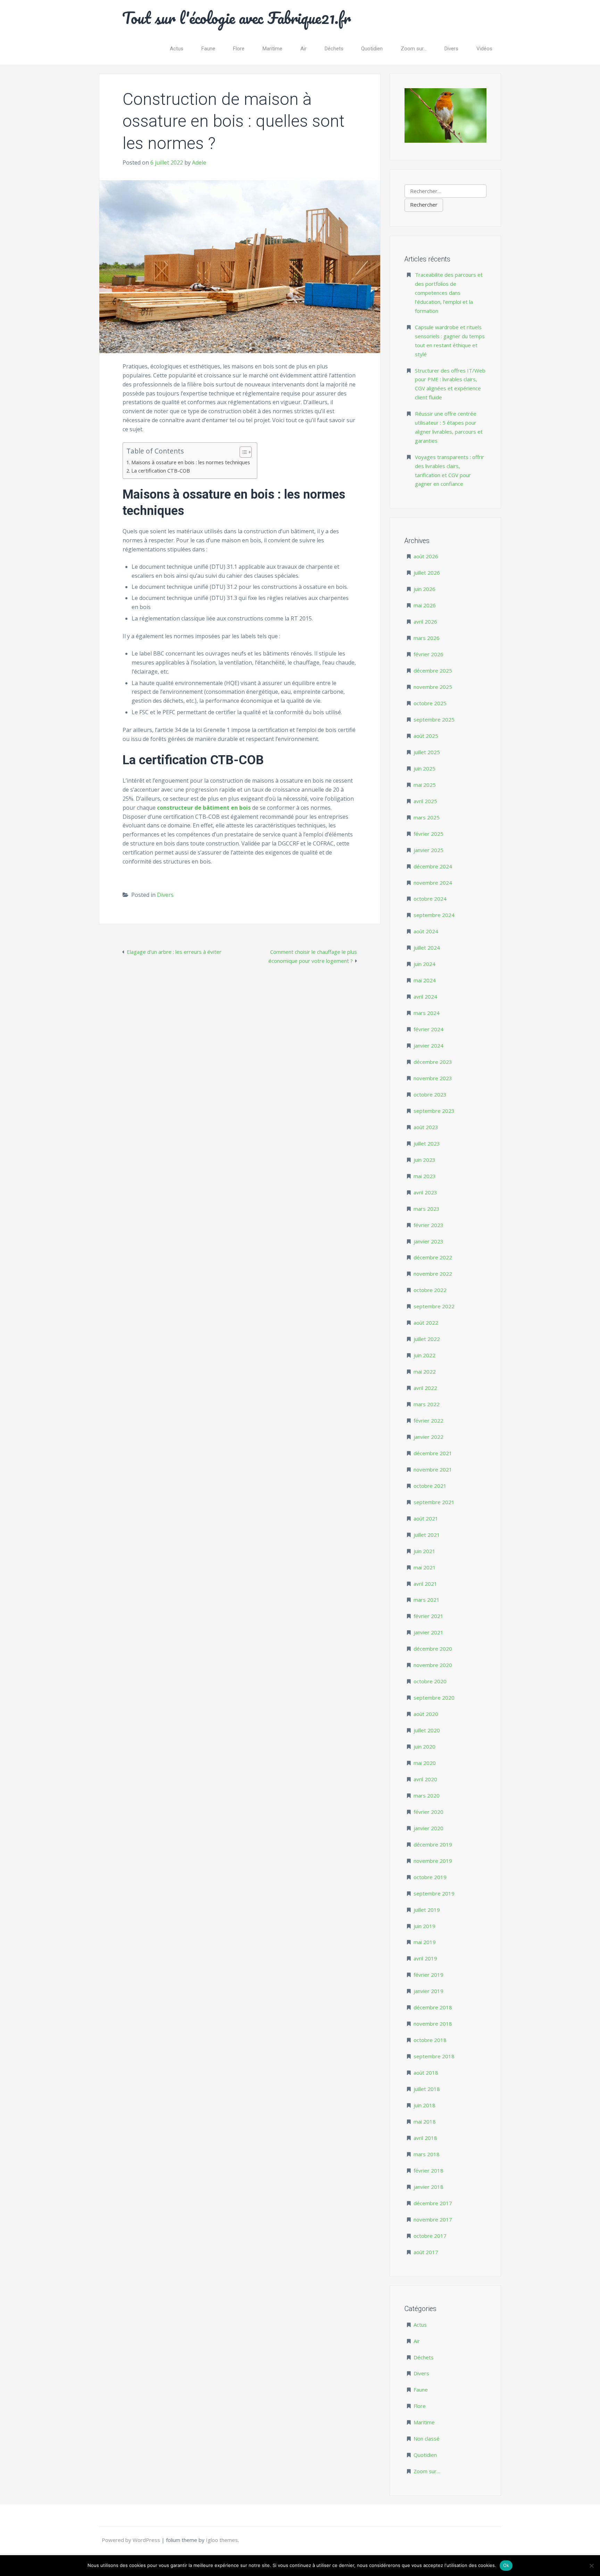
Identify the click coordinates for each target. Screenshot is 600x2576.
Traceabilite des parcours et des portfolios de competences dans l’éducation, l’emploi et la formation (449, 293)
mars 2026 (427, 638)
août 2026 (426, 556)
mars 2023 (427, 1209)
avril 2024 (425, 997)
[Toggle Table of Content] (242, 452)
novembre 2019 (433, 1861)
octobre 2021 (430, 1486)
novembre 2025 (433, 687)
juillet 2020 (427, 1730)
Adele (199, 162)
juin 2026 (424, 589)
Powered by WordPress (132, 2540)
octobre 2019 (430, 1877)
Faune (208, 49)
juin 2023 (424, 1160)
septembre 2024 (434, 915)
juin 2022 (424, 1355)
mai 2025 (425, 785)
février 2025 (428, 834)
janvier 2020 (428, 1828)
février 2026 (428, 654)
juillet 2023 (427, 1143)
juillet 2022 (427, 1339)
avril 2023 (425, 1192)
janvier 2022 (428, 1437)
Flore (239, 49)
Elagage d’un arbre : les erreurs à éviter (174, 952)
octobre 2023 (430, 1094)
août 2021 (426, 1518)
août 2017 (426, 2252)
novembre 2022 (433, 1274)
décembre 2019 (433, 1844)
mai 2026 (425, 605)
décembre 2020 (433, 1649)
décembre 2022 (433, 1257)
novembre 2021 (433, 1469)
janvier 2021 (428, 1632)
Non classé (427, 2439)
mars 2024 (427, 1013)
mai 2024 (425, 980)
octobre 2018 (430, 2040)
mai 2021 (425, 1567)
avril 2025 (425, 801)
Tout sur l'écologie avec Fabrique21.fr (237, 18)
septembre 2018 (434, 2056)
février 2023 (428, 1225)
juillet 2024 (427, 948)
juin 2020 (424, 1746)
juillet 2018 (427, 2089)
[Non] (591, 2566)
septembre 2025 (434, 719)
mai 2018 (425, 2121)
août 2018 (426, 2073)
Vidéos (484, 49)
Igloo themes (222, 2540)
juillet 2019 (427, 1910)
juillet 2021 (427, 1535)
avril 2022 (425, 1388)
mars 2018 (427, 2154)
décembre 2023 (433, 1062)
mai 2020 (425, 1763)
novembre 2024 (433, 883)
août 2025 (426, 736)
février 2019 (428, 1975)
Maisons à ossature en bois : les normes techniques (191, 462)
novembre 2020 (433, 1665)
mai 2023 (425, 1176)
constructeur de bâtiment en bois (204, 808)
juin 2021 (424, 1551)
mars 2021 (427, 1600)
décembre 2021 (433, 1453)
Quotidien (372, 49)
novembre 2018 (433, 2024)
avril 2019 (425, 1958)
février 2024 (428, 1029)
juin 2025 (424, 768)
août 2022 (426, 1323)
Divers (451, 49)
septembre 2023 (434, 1111)
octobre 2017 (430, 2236)
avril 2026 (425, 622)
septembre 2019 (434, 1893)
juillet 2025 (427, 752)
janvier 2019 (428, 1991)
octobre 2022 (430, 1290)
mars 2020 (427, 1795)
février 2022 (428, 1420)
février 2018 (428, 2170)
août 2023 (426, 1127)
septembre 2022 (434, 1306)
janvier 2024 (428, 1045)
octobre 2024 (430, 899)
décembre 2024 (433, 866)
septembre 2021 (434, 1502)
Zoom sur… (414, 49)
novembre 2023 (433, 1078)
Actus (177, 49)
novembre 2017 (433, 2219)
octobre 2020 (430, 1681)
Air (303, 49)
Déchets (334, 49)
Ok (506, 2565)
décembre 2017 (433, 2203)
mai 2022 (425, 1372)
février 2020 (428, 1812)
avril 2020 (425, 1779)
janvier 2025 (428, 850)
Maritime (272, 49)
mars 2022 (427, 1404)
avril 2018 (425, 2138)
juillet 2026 (427, 573)
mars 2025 (427, 817)
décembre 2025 (433, 670)
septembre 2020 (434, 1698)
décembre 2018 (433, 2007)
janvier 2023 (428, 1241)
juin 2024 (424, 964)
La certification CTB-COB (161, 471)
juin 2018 (424, 2105)
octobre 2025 (430, 703)
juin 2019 (424, 1926)
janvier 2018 (428, 2187)
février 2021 (428, 1616)
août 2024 (426, 931)
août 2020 (426, 1714)
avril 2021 (425, 1584)
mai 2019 (425, 1942)
